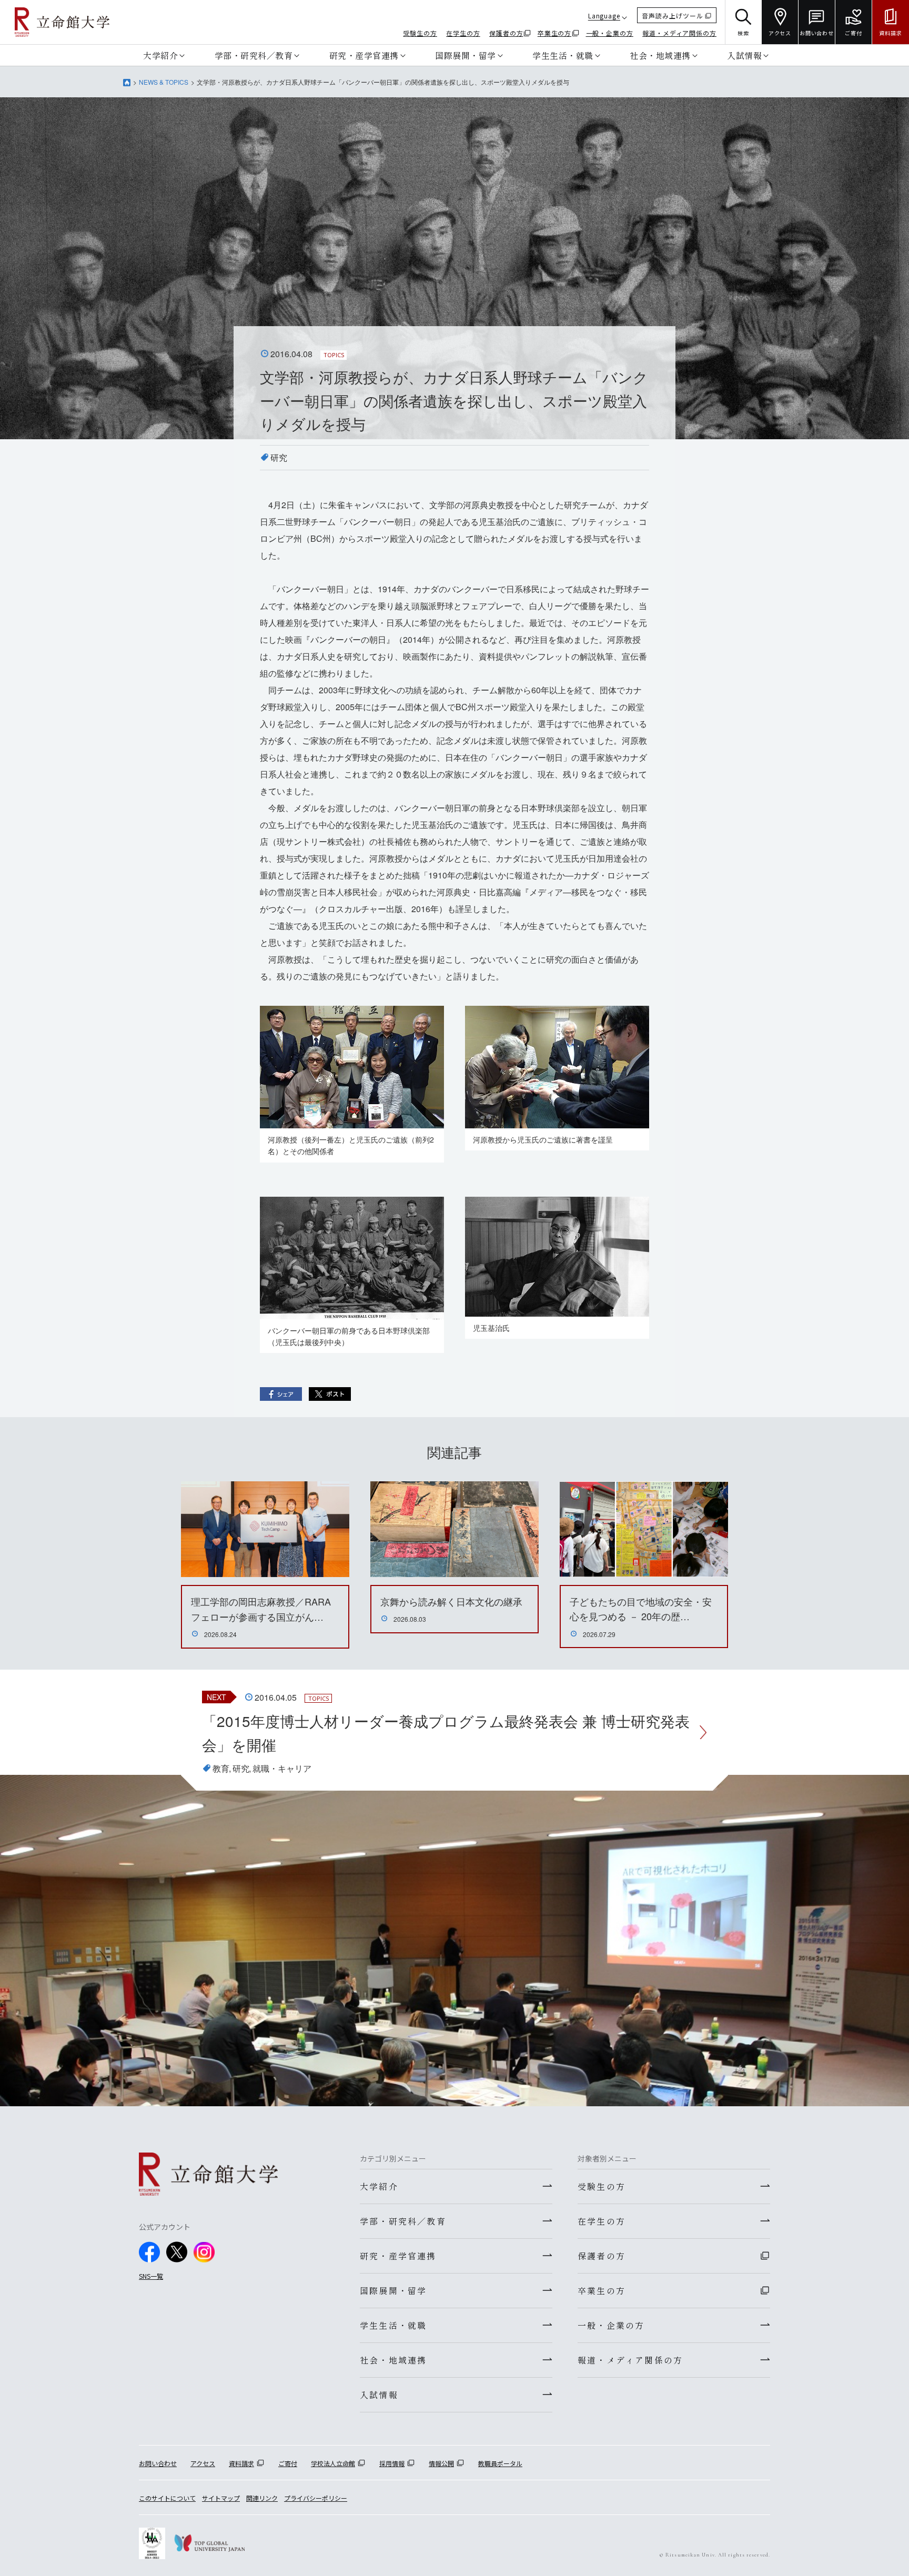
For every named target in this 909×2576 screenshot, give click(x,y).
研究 (279, 457)
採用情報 (392, 2463)
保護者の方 (506, 33)
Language (604, 16)
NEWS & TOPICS (164, 82)
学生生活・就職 (563, 55)
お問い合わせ (158, 2463)
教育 (221, 1768)
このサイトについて (167, 2498)
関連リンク (262, 2498)
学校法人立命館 (333, 2463)
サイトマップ (221, 2498)
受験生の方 (420, 33)
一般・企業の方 (610, 33)
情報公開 (441, 2463)
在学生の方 (463, 33)
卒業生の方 (555, 33)
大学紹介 (160, 55)
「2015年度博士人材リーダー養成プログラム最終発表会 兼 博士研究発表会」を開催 (446, 1733)
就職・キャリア (282, 1768)
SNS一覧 (151, 2276)
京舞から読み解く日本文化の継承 (451, 1601)
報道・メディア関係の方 (679, 33)
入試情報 (744, 55)
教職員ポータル (500, 2463)
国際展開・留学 (466, 55)
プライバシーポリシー (316, 2498)
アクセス (203, 2463)
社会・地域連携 (660, 55)
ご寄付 (288, 2463)
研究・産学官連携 (364, 55)
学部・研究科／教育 (254, 55)
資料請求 (241, 2463)
